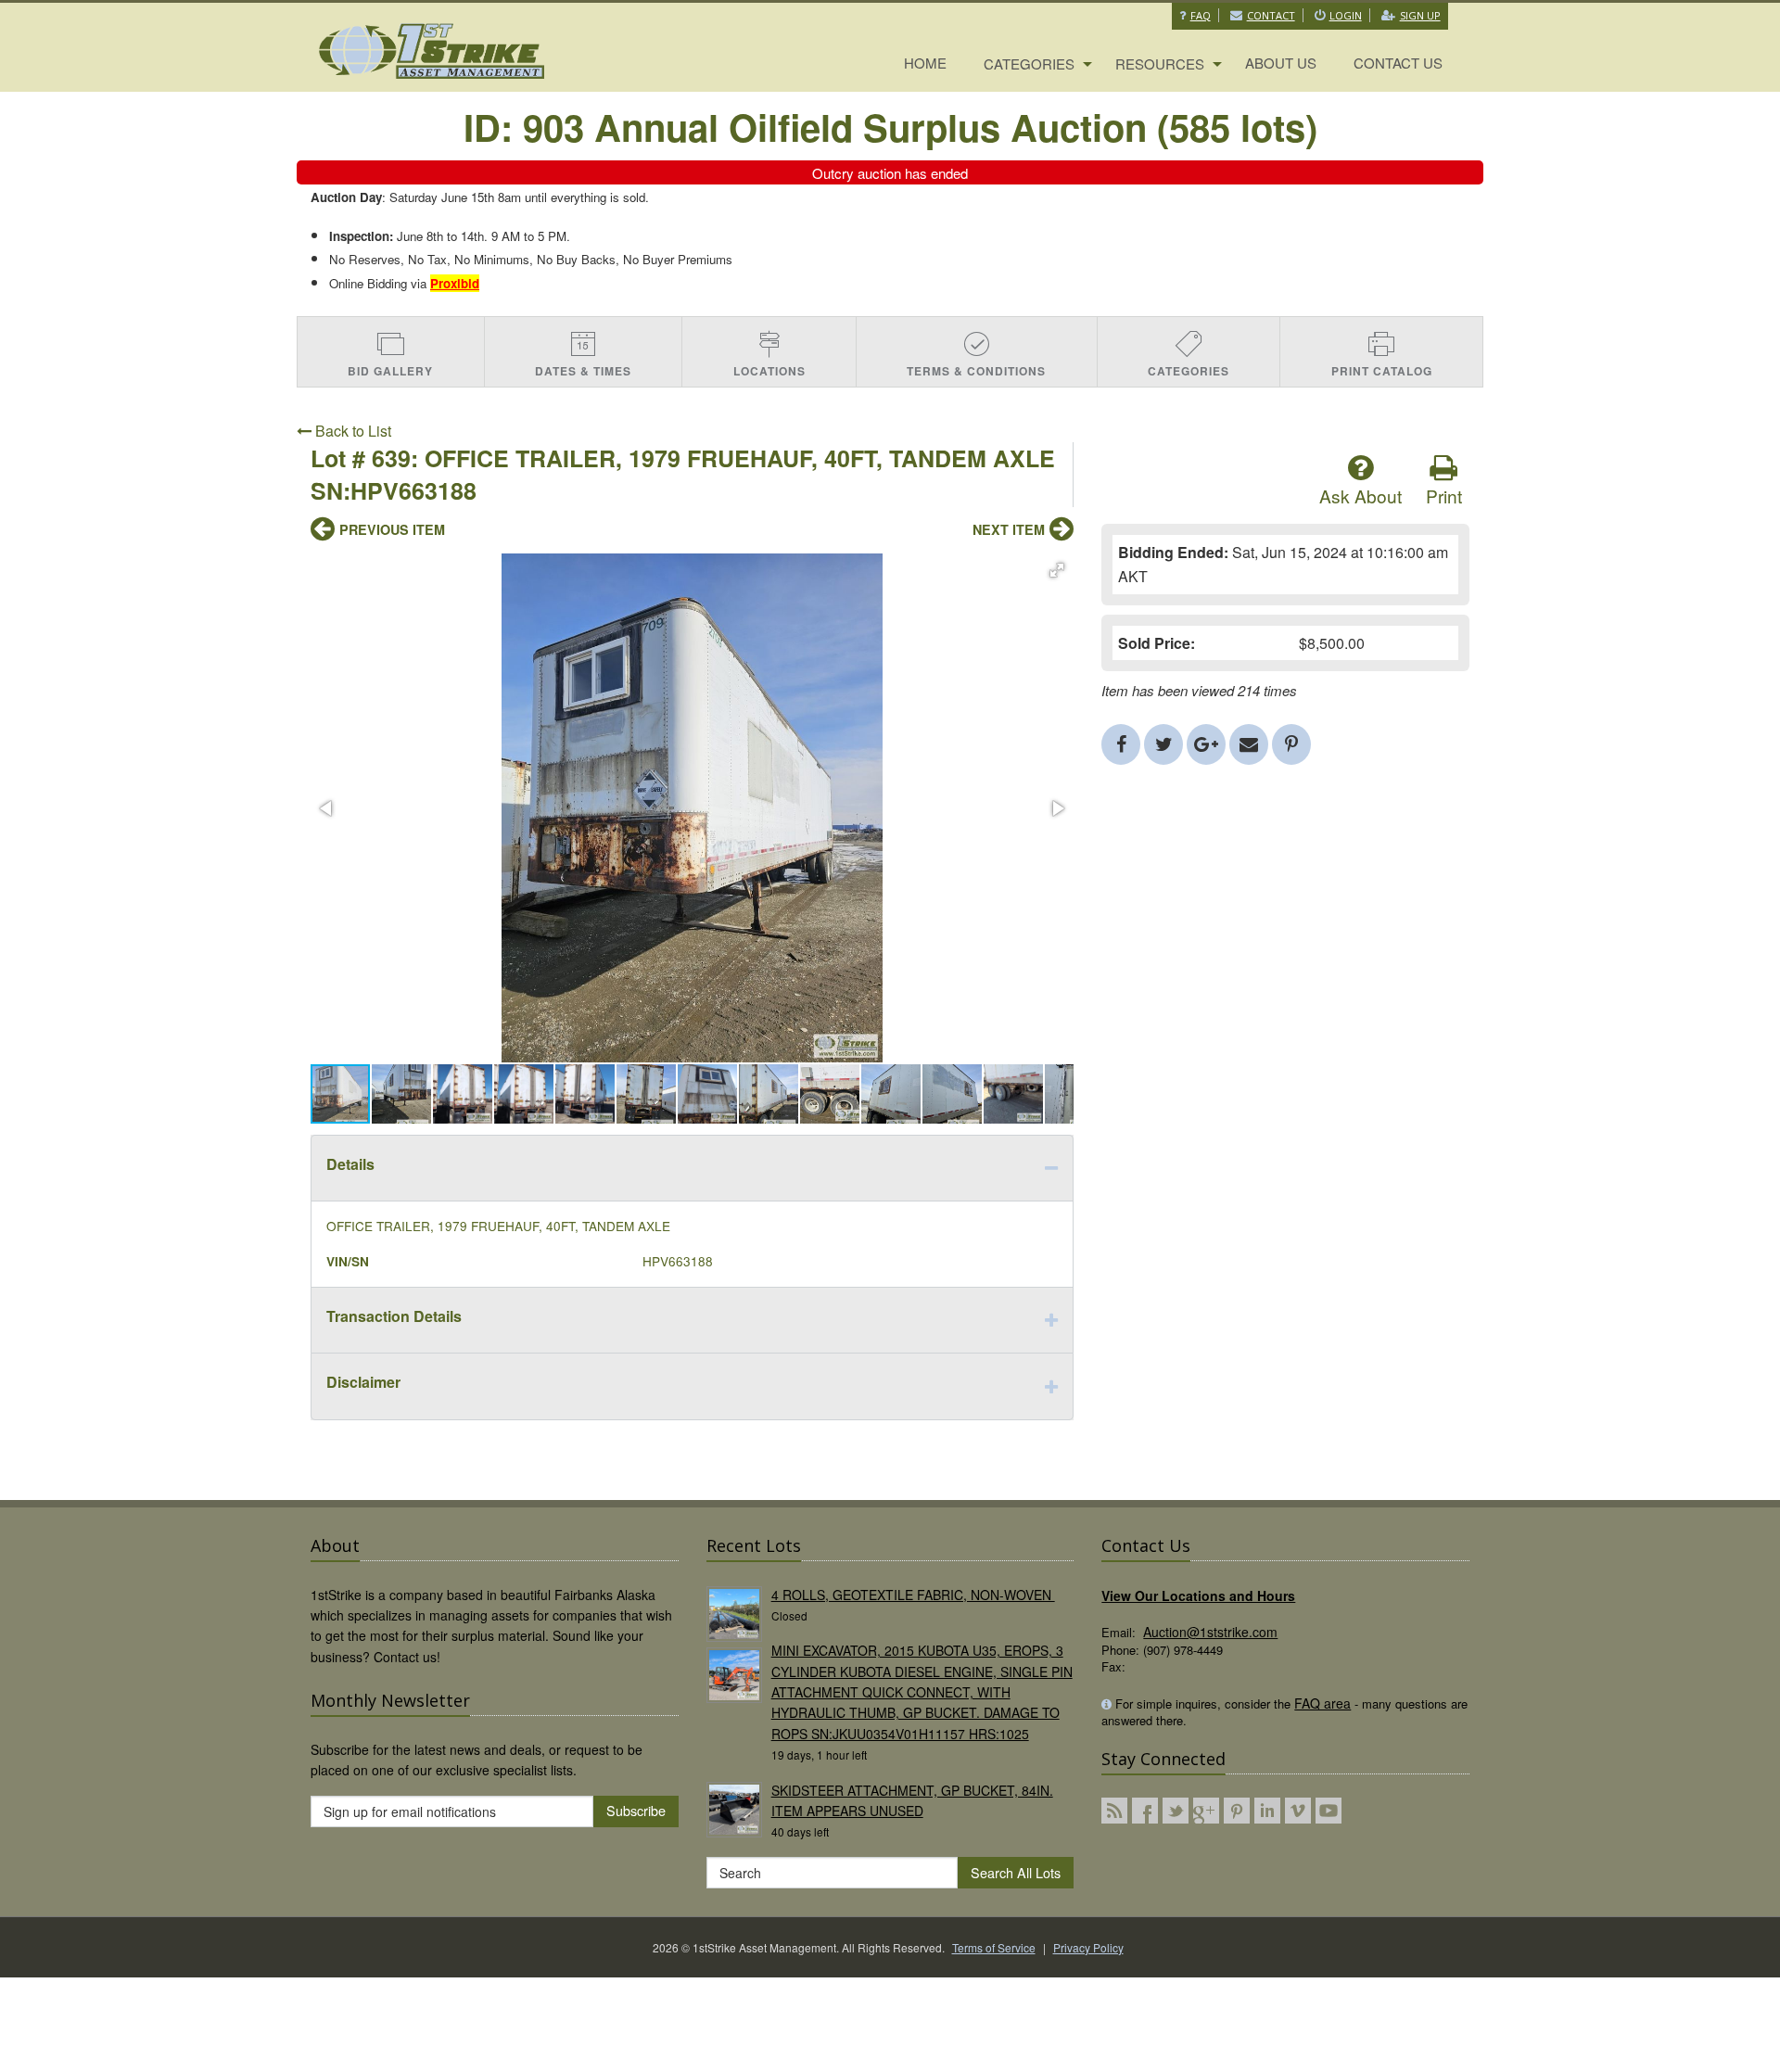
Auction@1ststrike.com (1210, 1632)
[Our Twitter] (1176, 1811)
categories (1029, 64)
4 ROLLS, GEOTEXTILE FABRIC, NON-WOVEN (913, 1595)
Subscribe (636, 1810)
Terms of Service (994, 1947)
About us (1281, 63)
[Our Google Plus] (1206, 1811)
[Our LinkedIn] (1267, 1811)
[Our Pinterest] (1237, 1811)
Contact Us (1398, 63)
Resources (1160, 64)
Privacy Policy (1088, 1947)
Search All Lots (1016, 1872)
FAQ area (1322, 1703)
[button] (1057, 570)
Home (925, 63)
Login (1346, 15)
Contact (1271, 15)
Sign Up (1420, 15)
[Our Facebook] (1145, 1811)
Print (1444, 496)
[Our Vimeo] (1298, 1811)
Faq (1201, 15)
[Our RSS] (1114, 1811)
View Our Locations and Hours (1198, 1595)
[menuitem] (925, 64)
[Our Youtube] (1329, 1811)
